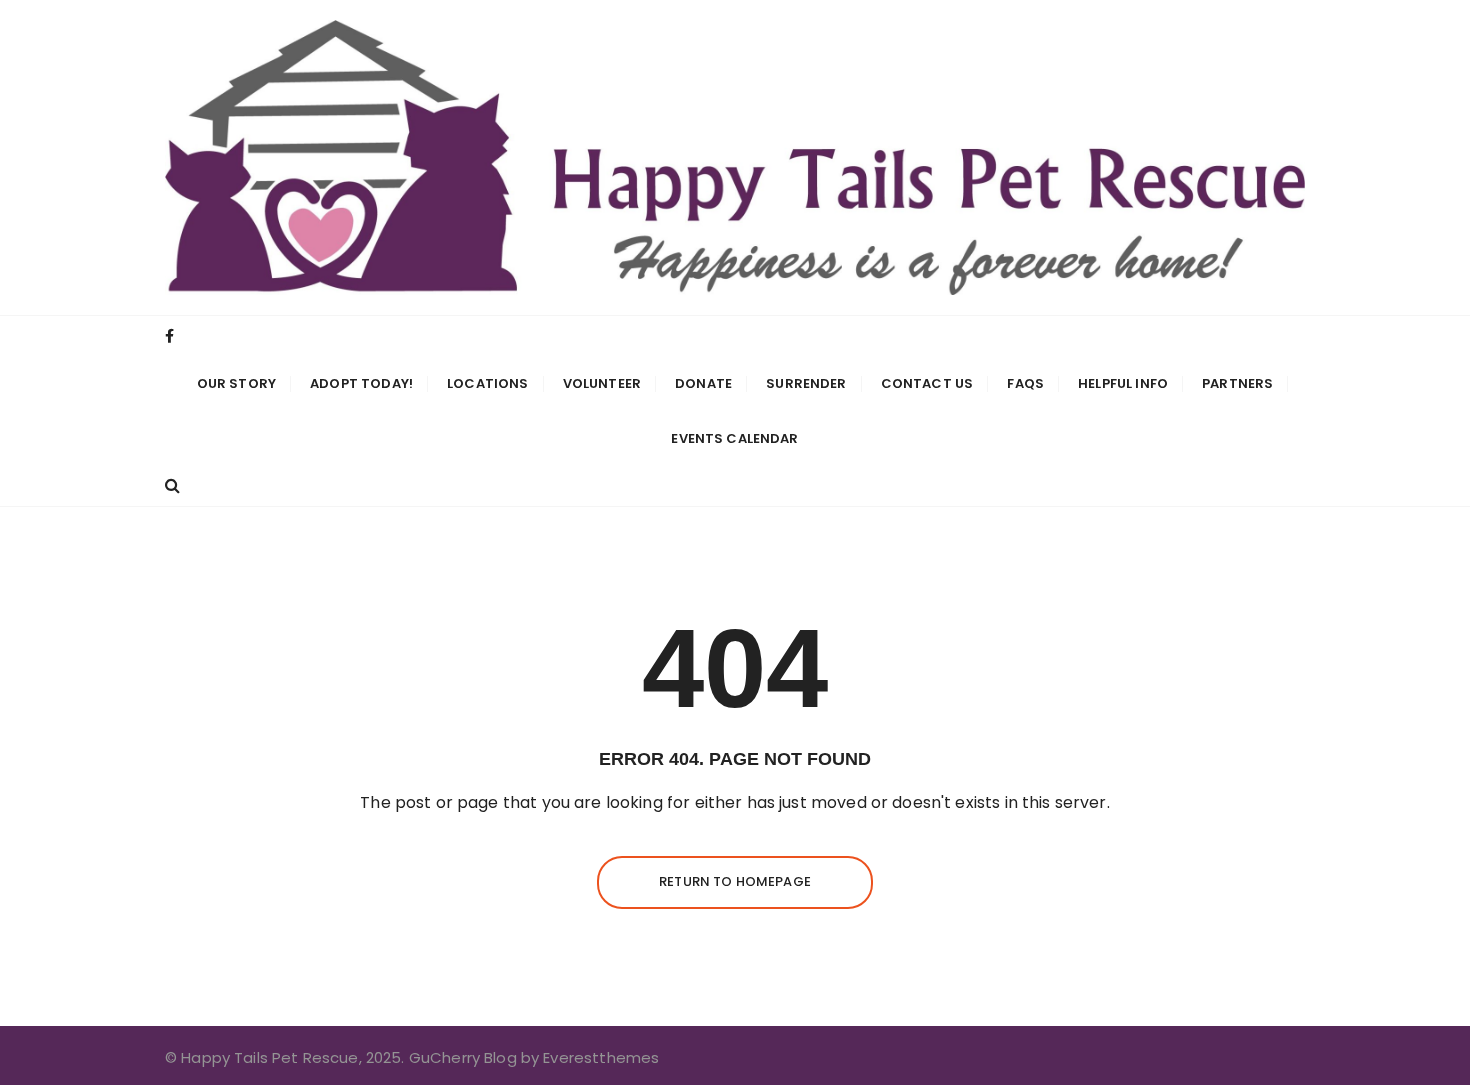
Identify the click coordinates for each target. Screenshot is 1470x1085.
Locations (487, 383)
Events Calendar (734, 438)
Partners (1237, 383)
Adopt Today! (361, 383)
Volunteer (602, 383)
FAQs (1025, 383)
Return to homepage (735, 881)
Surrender (806, 383)
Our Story (236, 383)
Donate (703, 383)
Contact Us (927, 383)
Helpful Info (1123, 383)
